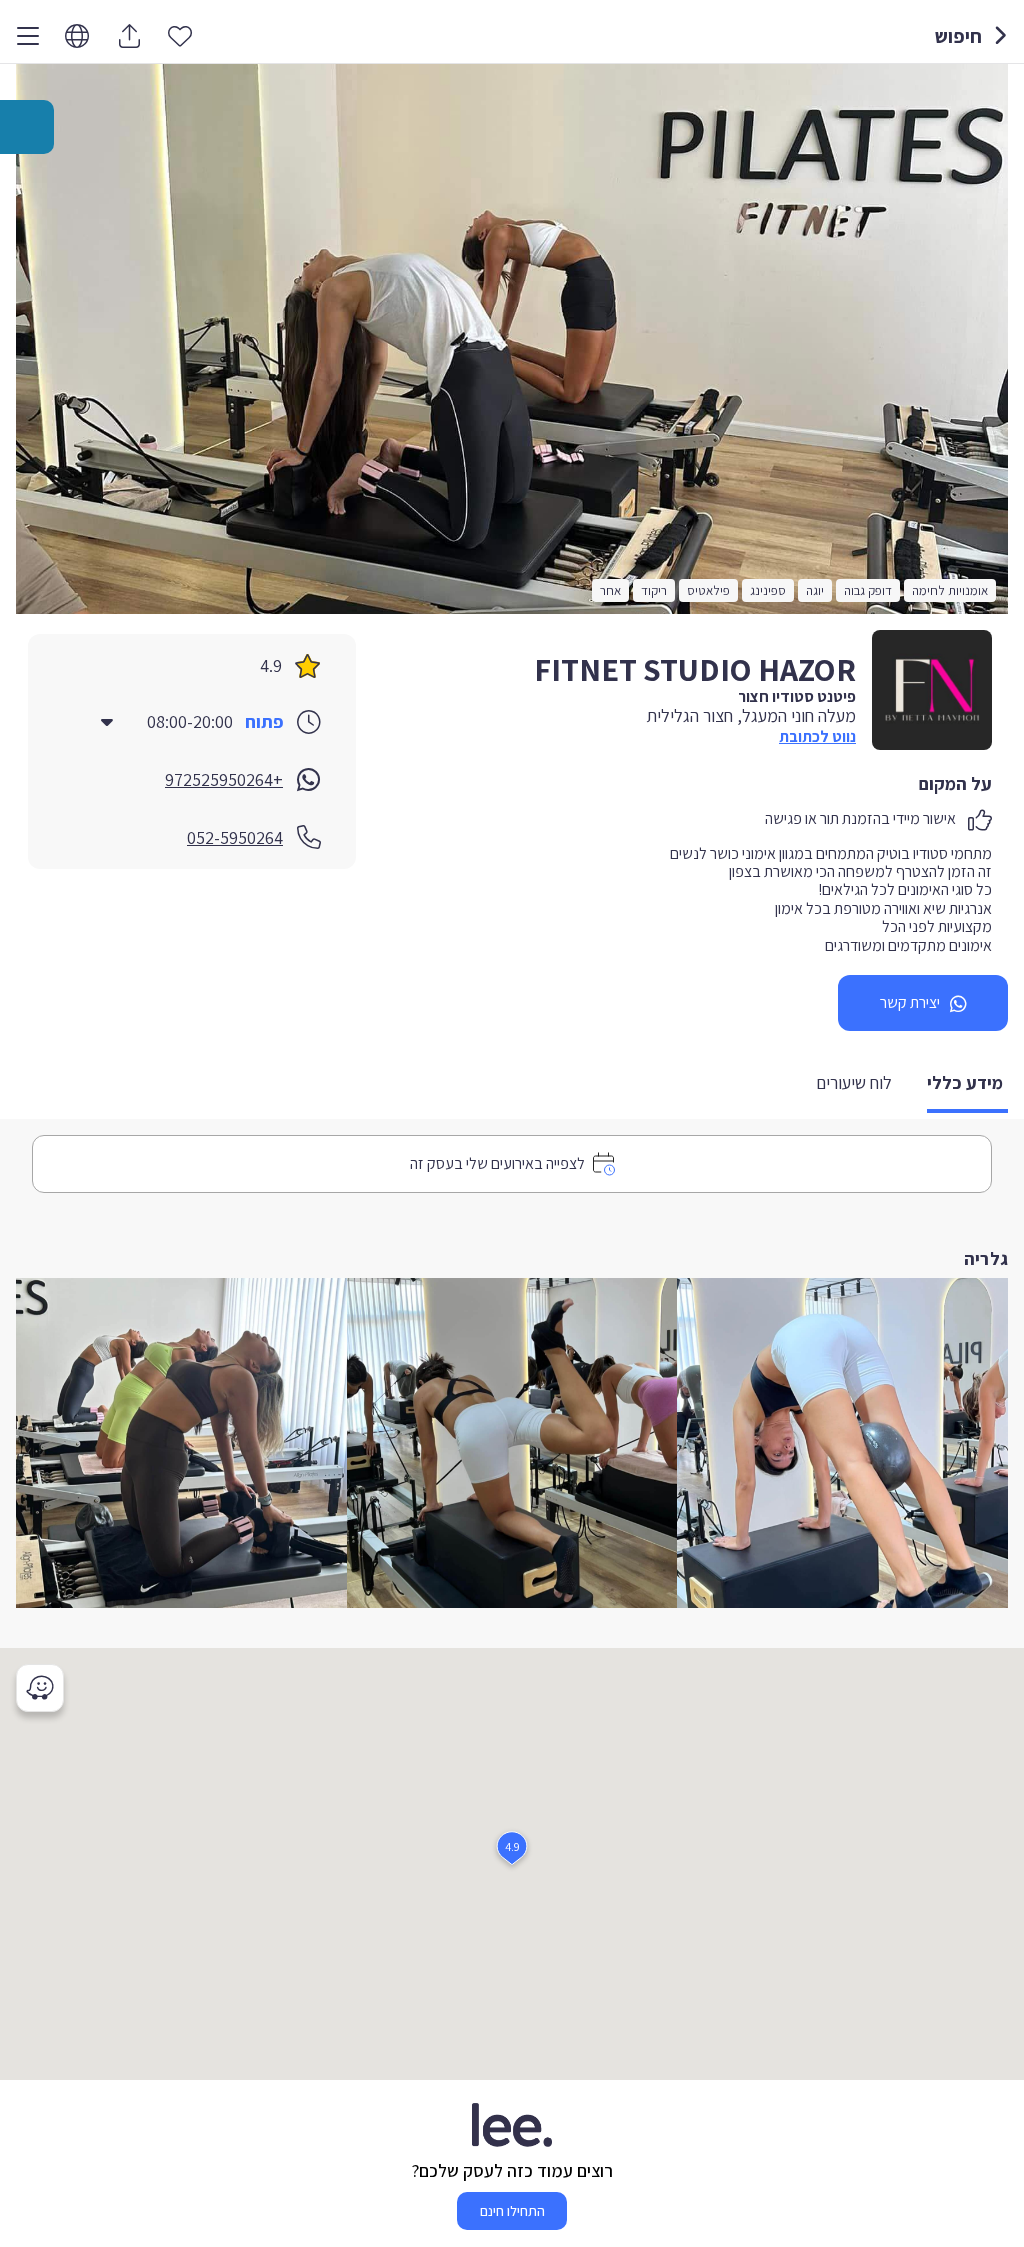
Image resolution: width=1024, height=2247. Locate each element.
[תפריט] (28, 36)
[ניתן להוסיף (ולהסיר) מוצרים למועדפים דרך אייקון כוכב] (180, 35)
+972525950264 (224, 779)
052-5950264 (235, 837)
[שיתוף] (129, 36)
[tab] (967, 1084)
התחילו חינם (512, 2211)
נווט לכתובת (817, 736)
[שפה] (77, 36)
